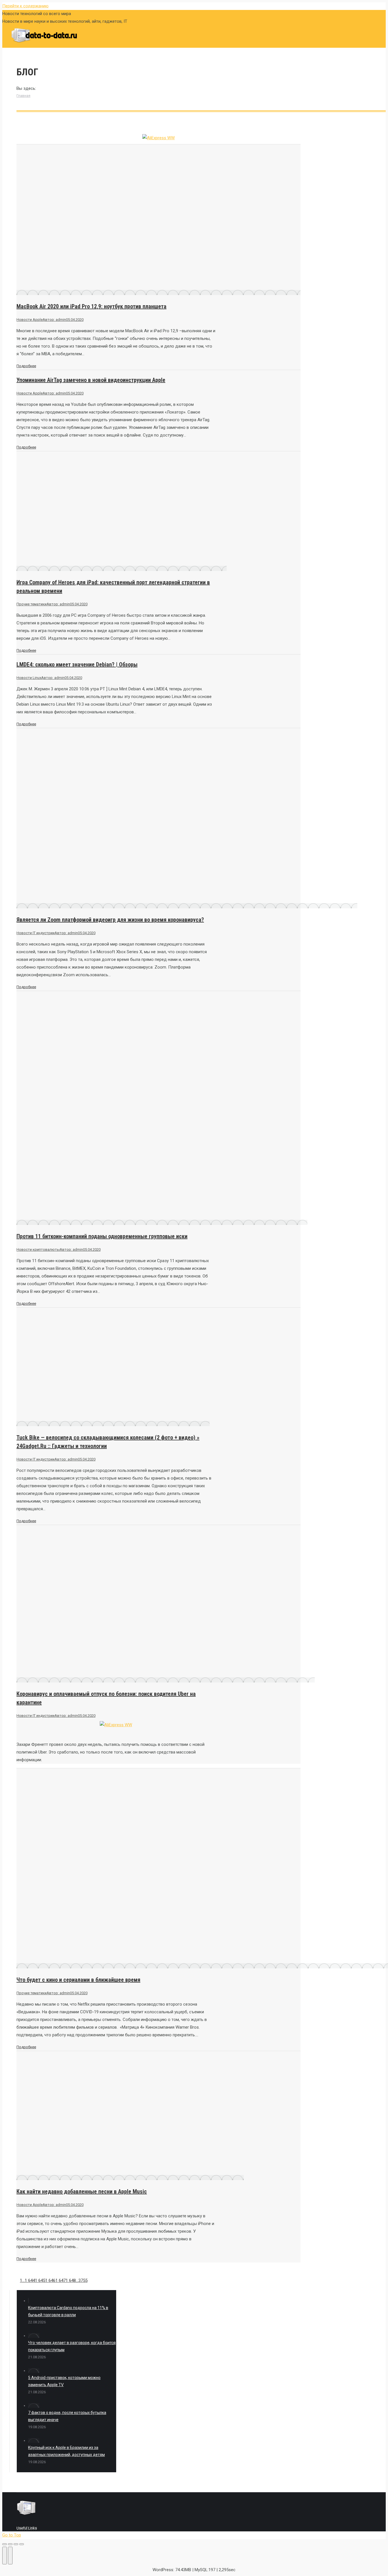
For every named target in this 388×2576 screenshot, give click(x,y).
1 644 (30, 2280)
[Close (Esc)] (5, 2544)
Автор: (54, 320)
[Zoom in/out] (22, 2544)
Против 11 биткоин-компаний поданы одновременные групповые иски (102, 1236)
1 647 (61, 2280)
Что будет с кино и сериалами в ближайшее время (78, 1980)
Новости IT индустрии (36, 933)
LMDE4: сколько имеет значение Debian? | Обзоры (77, 664)
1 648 (71, 2280)
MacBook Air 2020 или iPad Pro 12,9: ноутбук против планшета (91, 306)
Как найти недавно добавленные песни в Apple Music (82, 2191)
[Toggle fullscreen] (16, 2544)
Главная (23, 96)
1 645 (40, 2280)
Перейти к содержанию (25, 6)
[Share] (10, 2544)
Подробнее (26, 366)
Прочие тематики (32, 604)
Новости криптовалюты (38, 1249)
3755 (83, 2280)
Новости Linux (29, 678)
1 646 (50, 2280)
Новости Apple (30, 320)
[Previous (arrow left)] (5, 2556)
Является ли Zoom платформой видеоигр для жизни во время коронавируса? (110, 920)
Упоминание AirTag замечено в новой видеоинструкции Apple (91, 380)
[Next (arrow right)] (10, 2556)
